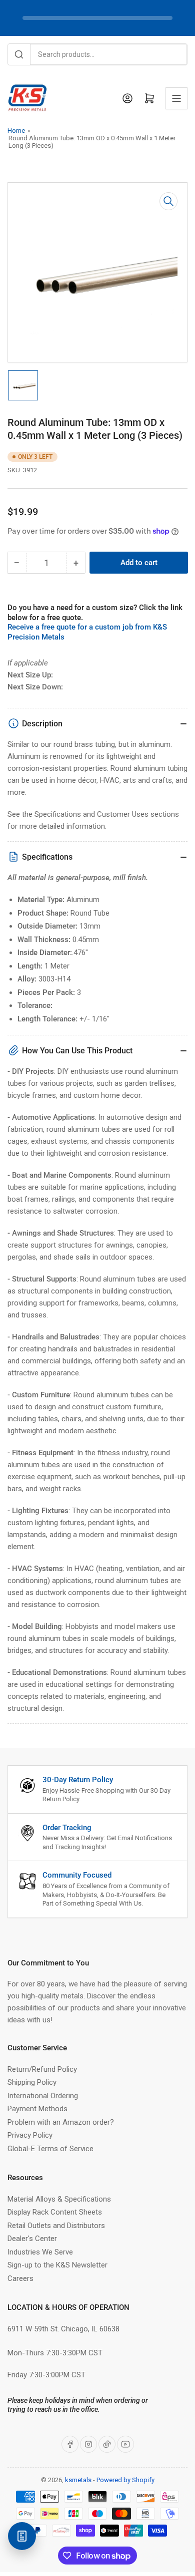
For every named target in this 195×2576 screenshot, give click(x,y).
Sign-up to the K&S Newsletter (57, 2265)
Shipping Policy (32, 2082)
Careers (20, 2278)
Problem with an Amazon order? (61, 2122)
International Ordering (43, 2096)
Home (16, 131)
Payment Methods (37, 2109)
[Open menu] (176, 98)
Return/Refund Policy (42, 2069)
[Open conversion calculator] (22, 2536)
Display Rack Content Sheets (55, 2212)
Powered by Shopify (125, 2480)
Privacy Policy (30, 2135)
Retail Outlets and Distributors (56, 2226)
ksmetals (78, 2480)
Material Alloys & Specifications (59, 2199)
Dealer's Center (32, 2239)
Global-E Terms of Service (50, 2149)
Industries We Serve (40, 2252)
